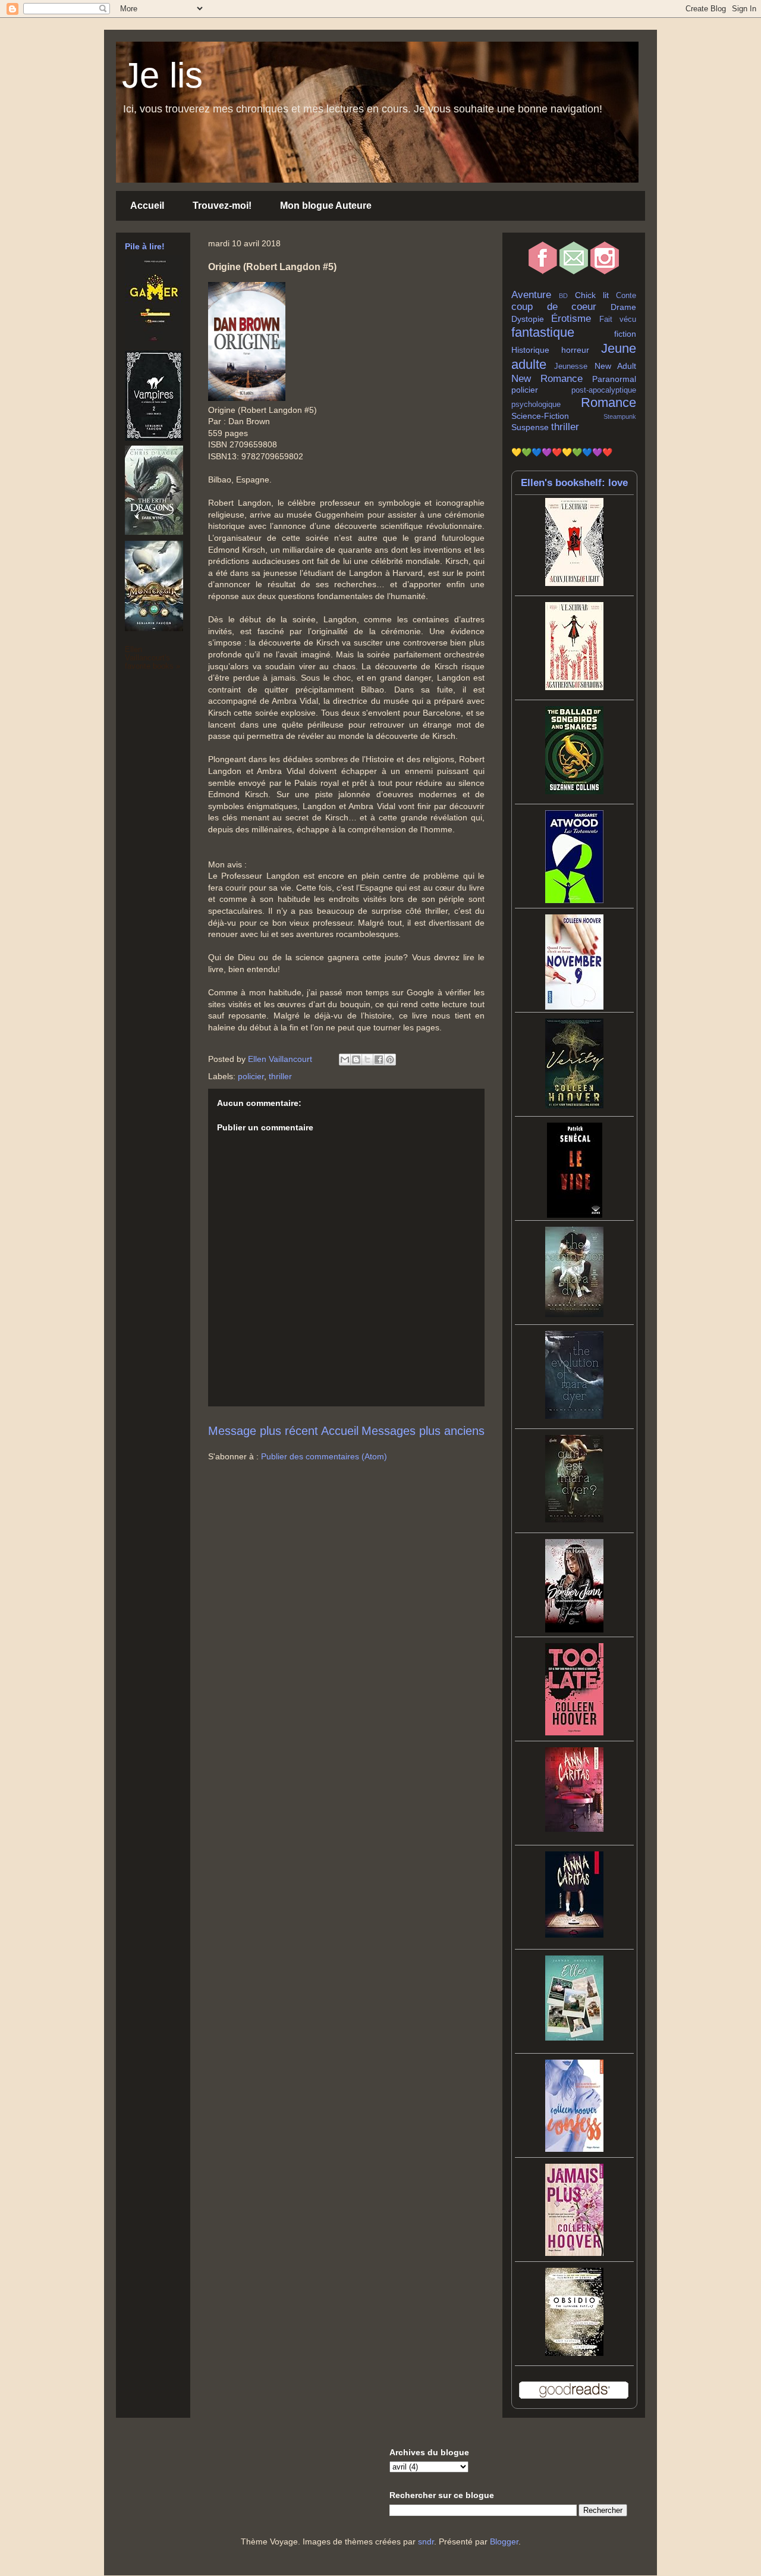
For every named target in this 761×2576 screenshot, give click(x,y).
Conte (626, 296)
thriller (280, 1076)
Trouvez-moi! (222, 206)
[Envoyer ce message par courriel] (345, 1060)
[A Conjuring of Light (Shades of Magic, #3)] (574, 583)
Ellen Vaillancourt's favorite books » (152, 658)
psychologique (536, 405)
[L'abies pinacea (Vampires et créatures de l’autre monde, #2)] (154, 438)
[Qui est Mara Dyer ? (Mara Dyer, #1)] (574, 1519)
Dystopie (528, 319)
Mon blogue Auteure (326, 206)
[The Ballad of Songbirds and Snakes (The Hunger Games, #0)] (574, 791)
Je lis (162, 75)
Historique (530, 350)
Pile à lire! (145, 246)
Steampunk (620, 416)
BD (563, 296)
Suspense (530, 427)
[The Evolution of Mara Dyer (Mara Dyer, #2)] (574, 1416)
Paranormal (614, 379)
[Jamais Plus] (574, 2253)
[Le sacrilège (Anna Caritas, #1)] (574, 1935)
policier (251, 1076)
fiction (625, 334)
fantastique (543, 332)
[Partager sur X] (367, 1060)
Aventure (531, 295)
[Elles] (574, 2038)
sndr (426, 2541)
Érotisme (571, 319)
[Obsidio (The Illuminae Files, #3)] (574, 2353)
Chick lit (592, 295)
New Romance (547, 379)
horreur (575, 350)
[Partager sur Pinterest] (390, 1060)
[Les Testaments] (574, 900)
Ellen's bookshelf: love (574, 483)
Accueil (147, 206)
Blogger (504, 2541)
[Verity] (574, 1105)
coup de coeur (554, 307)
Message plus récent (263, 1431)
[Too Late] (574, 1732)
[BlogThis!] (356, 1060)
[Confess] (574, 2149)
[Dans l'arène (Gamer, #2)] (154, 346)
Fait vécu (618, 319)
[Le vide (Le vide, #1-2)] (575, 1215)
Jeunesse (571, 366)
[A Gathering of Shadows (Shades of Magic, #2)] (574, 687)
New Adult (615, 366)
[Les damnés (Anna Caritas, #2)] (574, 1829)
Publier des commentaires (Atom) (324, 1456)
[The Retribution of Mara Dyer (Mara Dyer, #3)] (574, 1314)
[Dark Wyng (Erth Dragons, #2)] (154, 532)
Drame (623, 307)
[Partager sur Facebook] (379, 1060)
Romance (609, 402)
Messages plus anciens (423, 1431)
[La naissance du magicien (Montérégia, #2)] (154, 628)
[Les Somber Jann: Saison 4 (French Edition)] (574, 1629)
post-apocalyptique (604, 390)
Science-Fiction (540, 416)
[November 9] (574, 1007)
